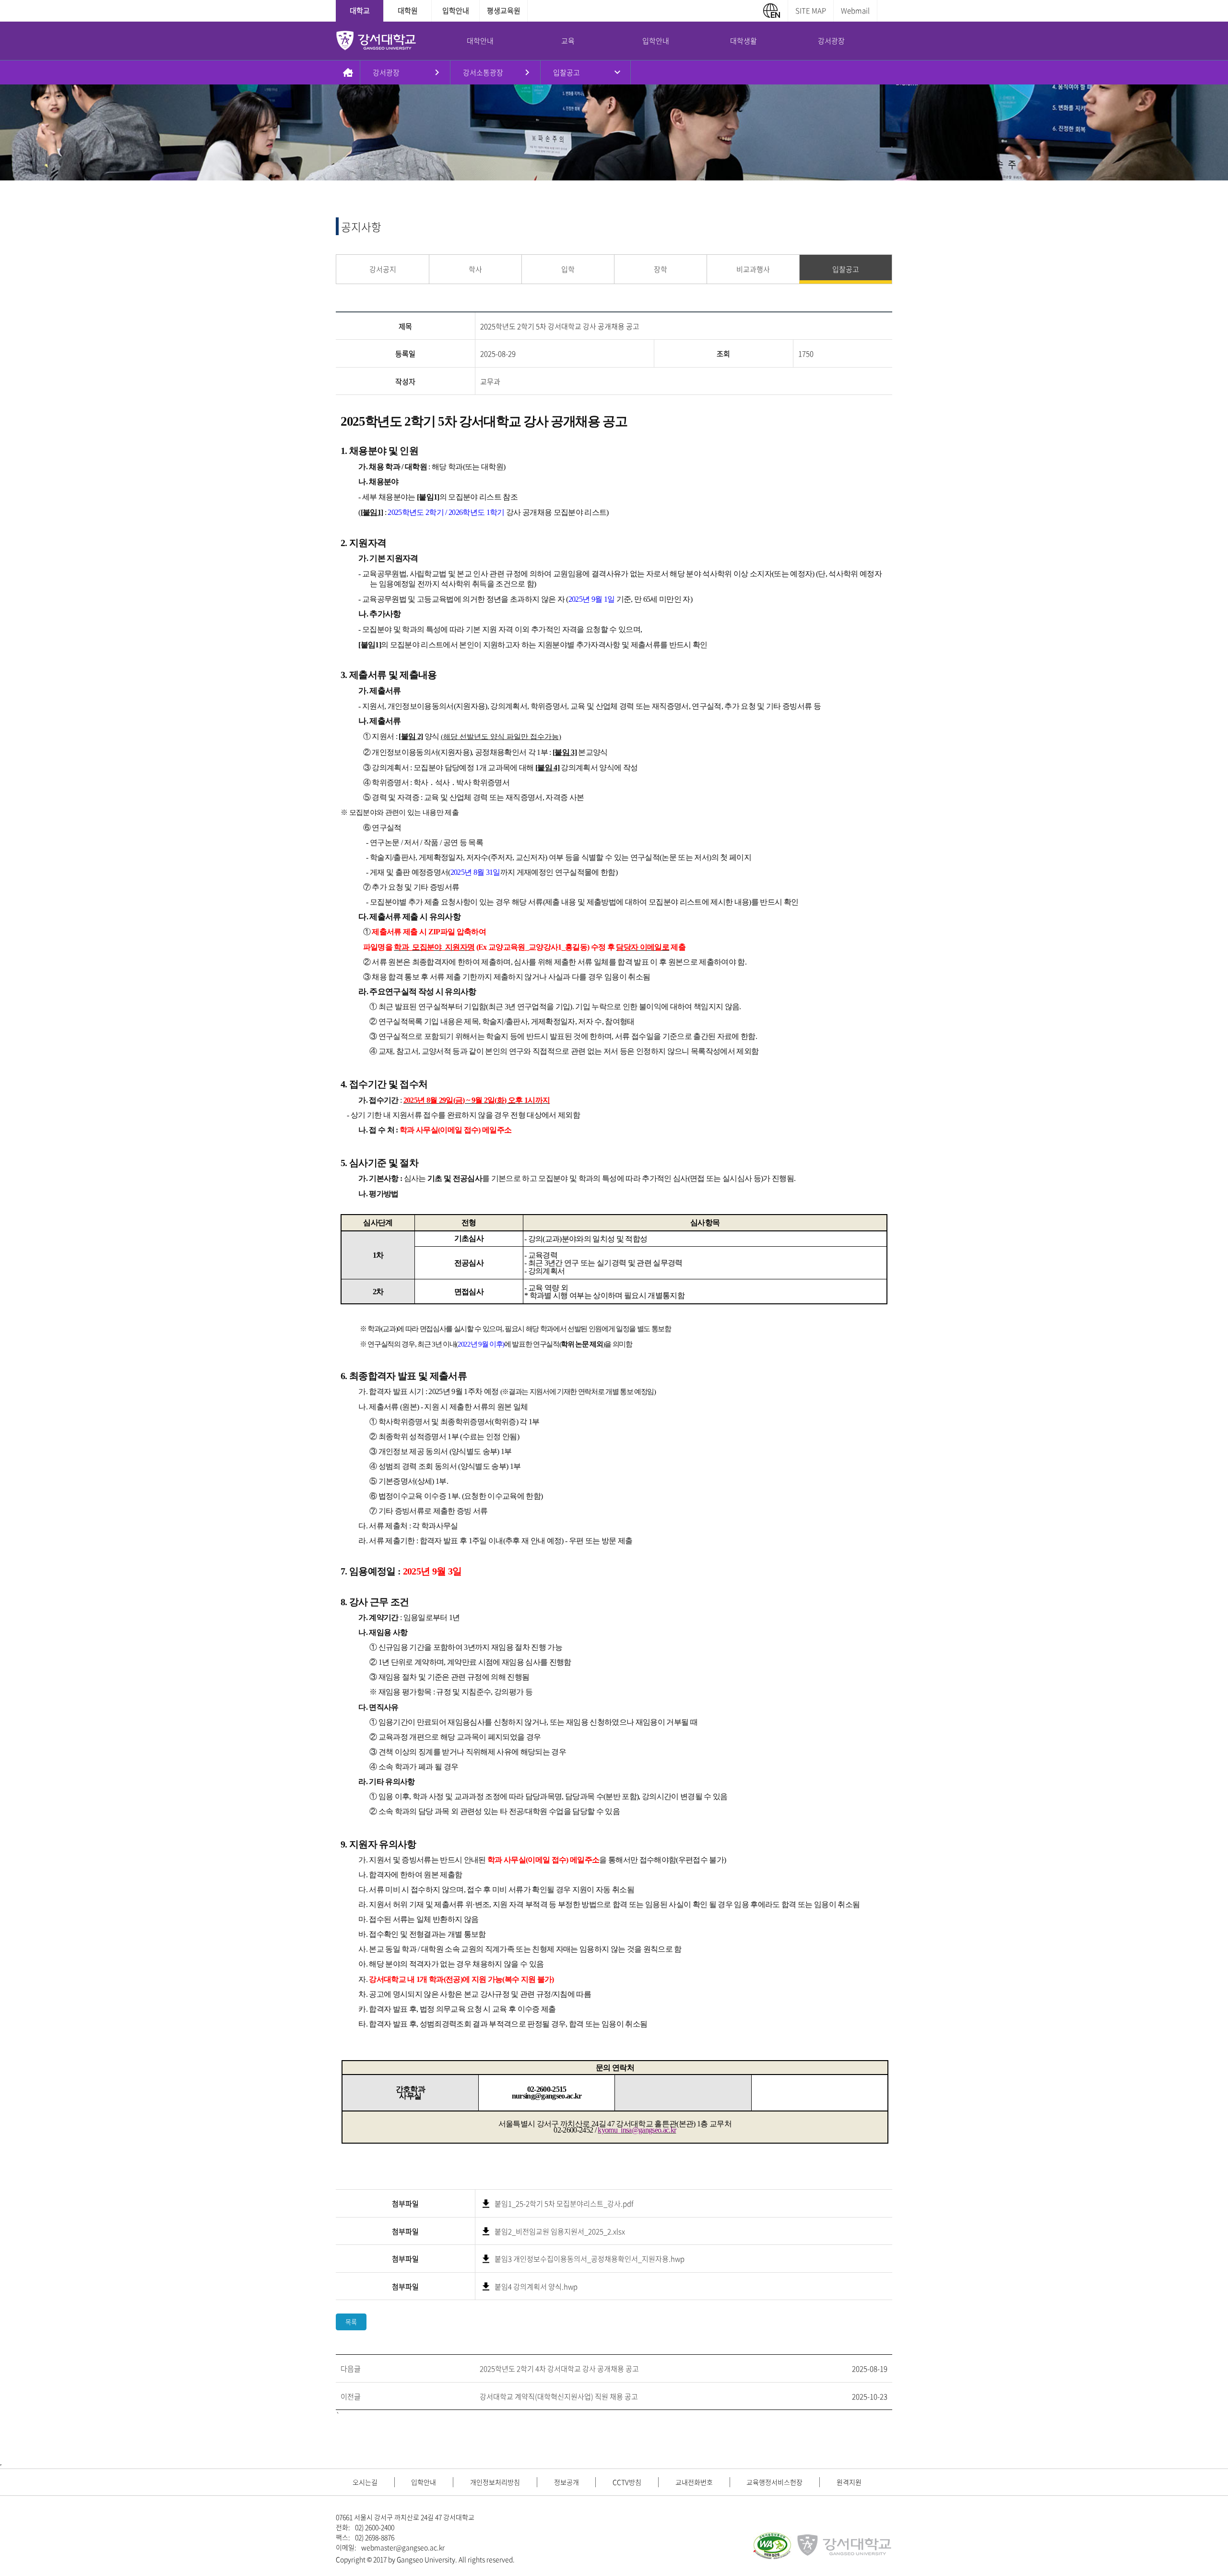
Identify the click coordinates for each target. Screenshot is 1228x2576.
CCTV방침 (627, 2482)
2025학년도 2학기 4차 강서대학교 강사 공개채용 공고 (559, 2369)
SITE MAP (811, 11)
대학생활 (744, 41)
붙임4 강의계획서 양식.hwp (536, 2287)
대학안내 (480, 41)
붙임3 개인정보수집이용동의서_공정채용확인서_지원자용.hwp (590, 2259)
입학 (568, 269)
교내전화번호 (694, 2482)
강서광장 (831, 41)
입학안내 (456, 11)
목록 (351, 2322)
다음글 (351, 2369)
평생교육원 (504, 11)
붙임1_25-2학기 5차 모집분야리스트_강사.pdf (564, 2204)
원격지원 (849, 2482)
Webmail (855, 11)
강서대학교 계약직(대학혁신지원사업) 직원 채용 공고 (559, 2397)
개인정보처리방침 (495, 2482)
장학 (661, 269)
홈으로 (348, 72)
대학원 (408, 11)
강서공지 (383, 269)
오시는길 (365, 2482)
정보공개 (567, 2482)
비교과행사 (753, 269)
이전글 (351, 2397)
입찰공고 (567, 72)
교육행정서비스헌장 (774, 2482)
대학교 (360, 11)
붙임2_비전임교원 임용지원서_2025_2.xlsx (560, 2231)
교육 (568, 41)
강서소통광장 (483, 72)
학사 (475, 269)
